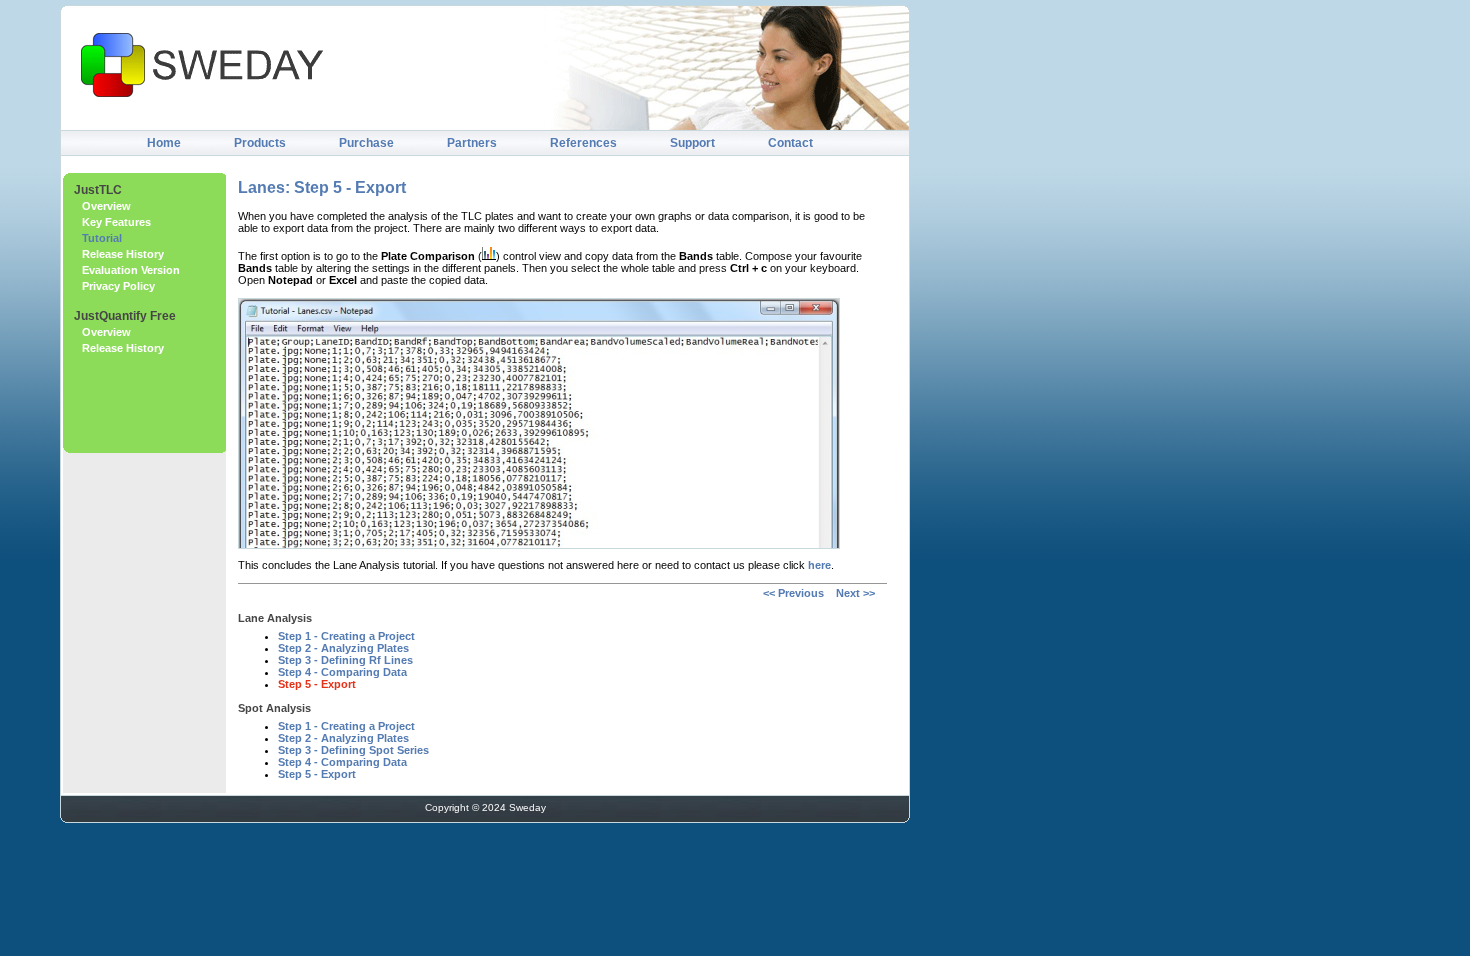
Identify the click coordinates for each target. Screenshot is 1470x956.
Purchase (366, 143)
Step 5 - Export (317, 684)
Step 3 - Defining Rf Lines (345, 660)
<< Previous (793, 593)
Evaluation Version (131, 270)
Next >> (854, 593)
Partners (472, 143)
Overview (106, 206)
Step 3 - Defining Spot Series (353, 750)
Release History (123, 254)
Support (692, 143)
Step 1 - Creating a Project (346, 636)
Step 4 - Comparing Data (342, 672)
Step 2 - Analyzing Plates (343, 648)
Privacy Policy (118, 286)
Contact (790, 143)
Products (260, 143)
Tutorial (102, 238)
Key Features (116, 222)
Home (164, 143)
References (583, 143)
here (819, 565)
